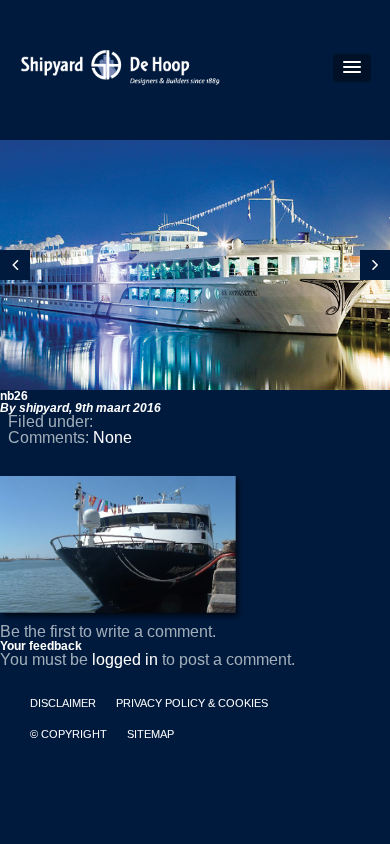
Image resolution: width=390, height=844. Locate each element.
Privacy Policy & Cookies (192, 703)
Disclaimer (63, 703)
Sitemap (150, 734)
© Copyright (68, 734)
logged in (125, 659)
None (112, 437)
